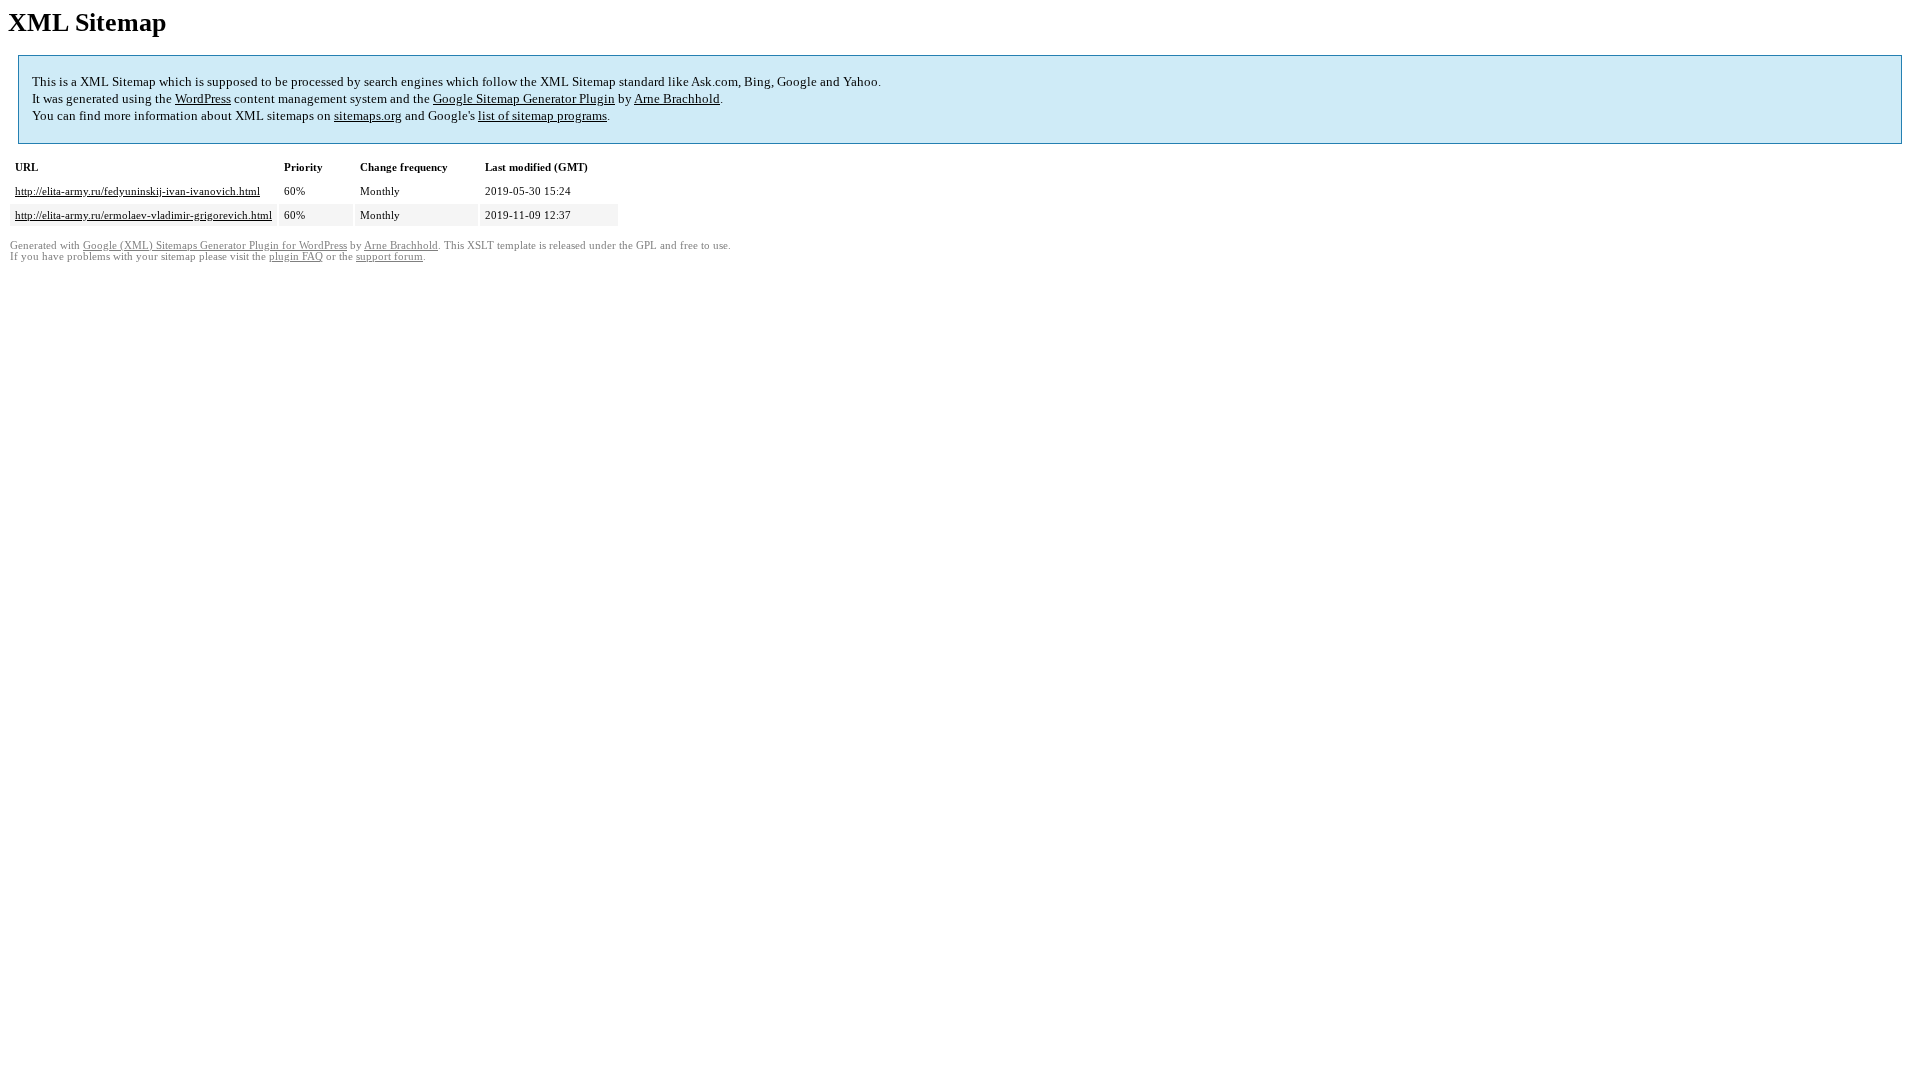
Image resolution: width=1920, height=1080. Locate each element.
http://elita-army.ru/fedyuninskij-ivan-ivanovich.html (137, 191)
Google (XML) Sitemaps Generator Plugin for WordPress (215, 245)
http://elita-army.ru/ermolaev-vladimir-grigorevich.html (143, 215)
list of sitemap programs (542, 115)
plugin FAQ (296, 256)
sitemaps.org (368, 115)
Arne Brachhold (677, 98)
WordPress (203, 98)
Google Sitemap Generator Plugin (524, 98)
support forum (389, 256)
